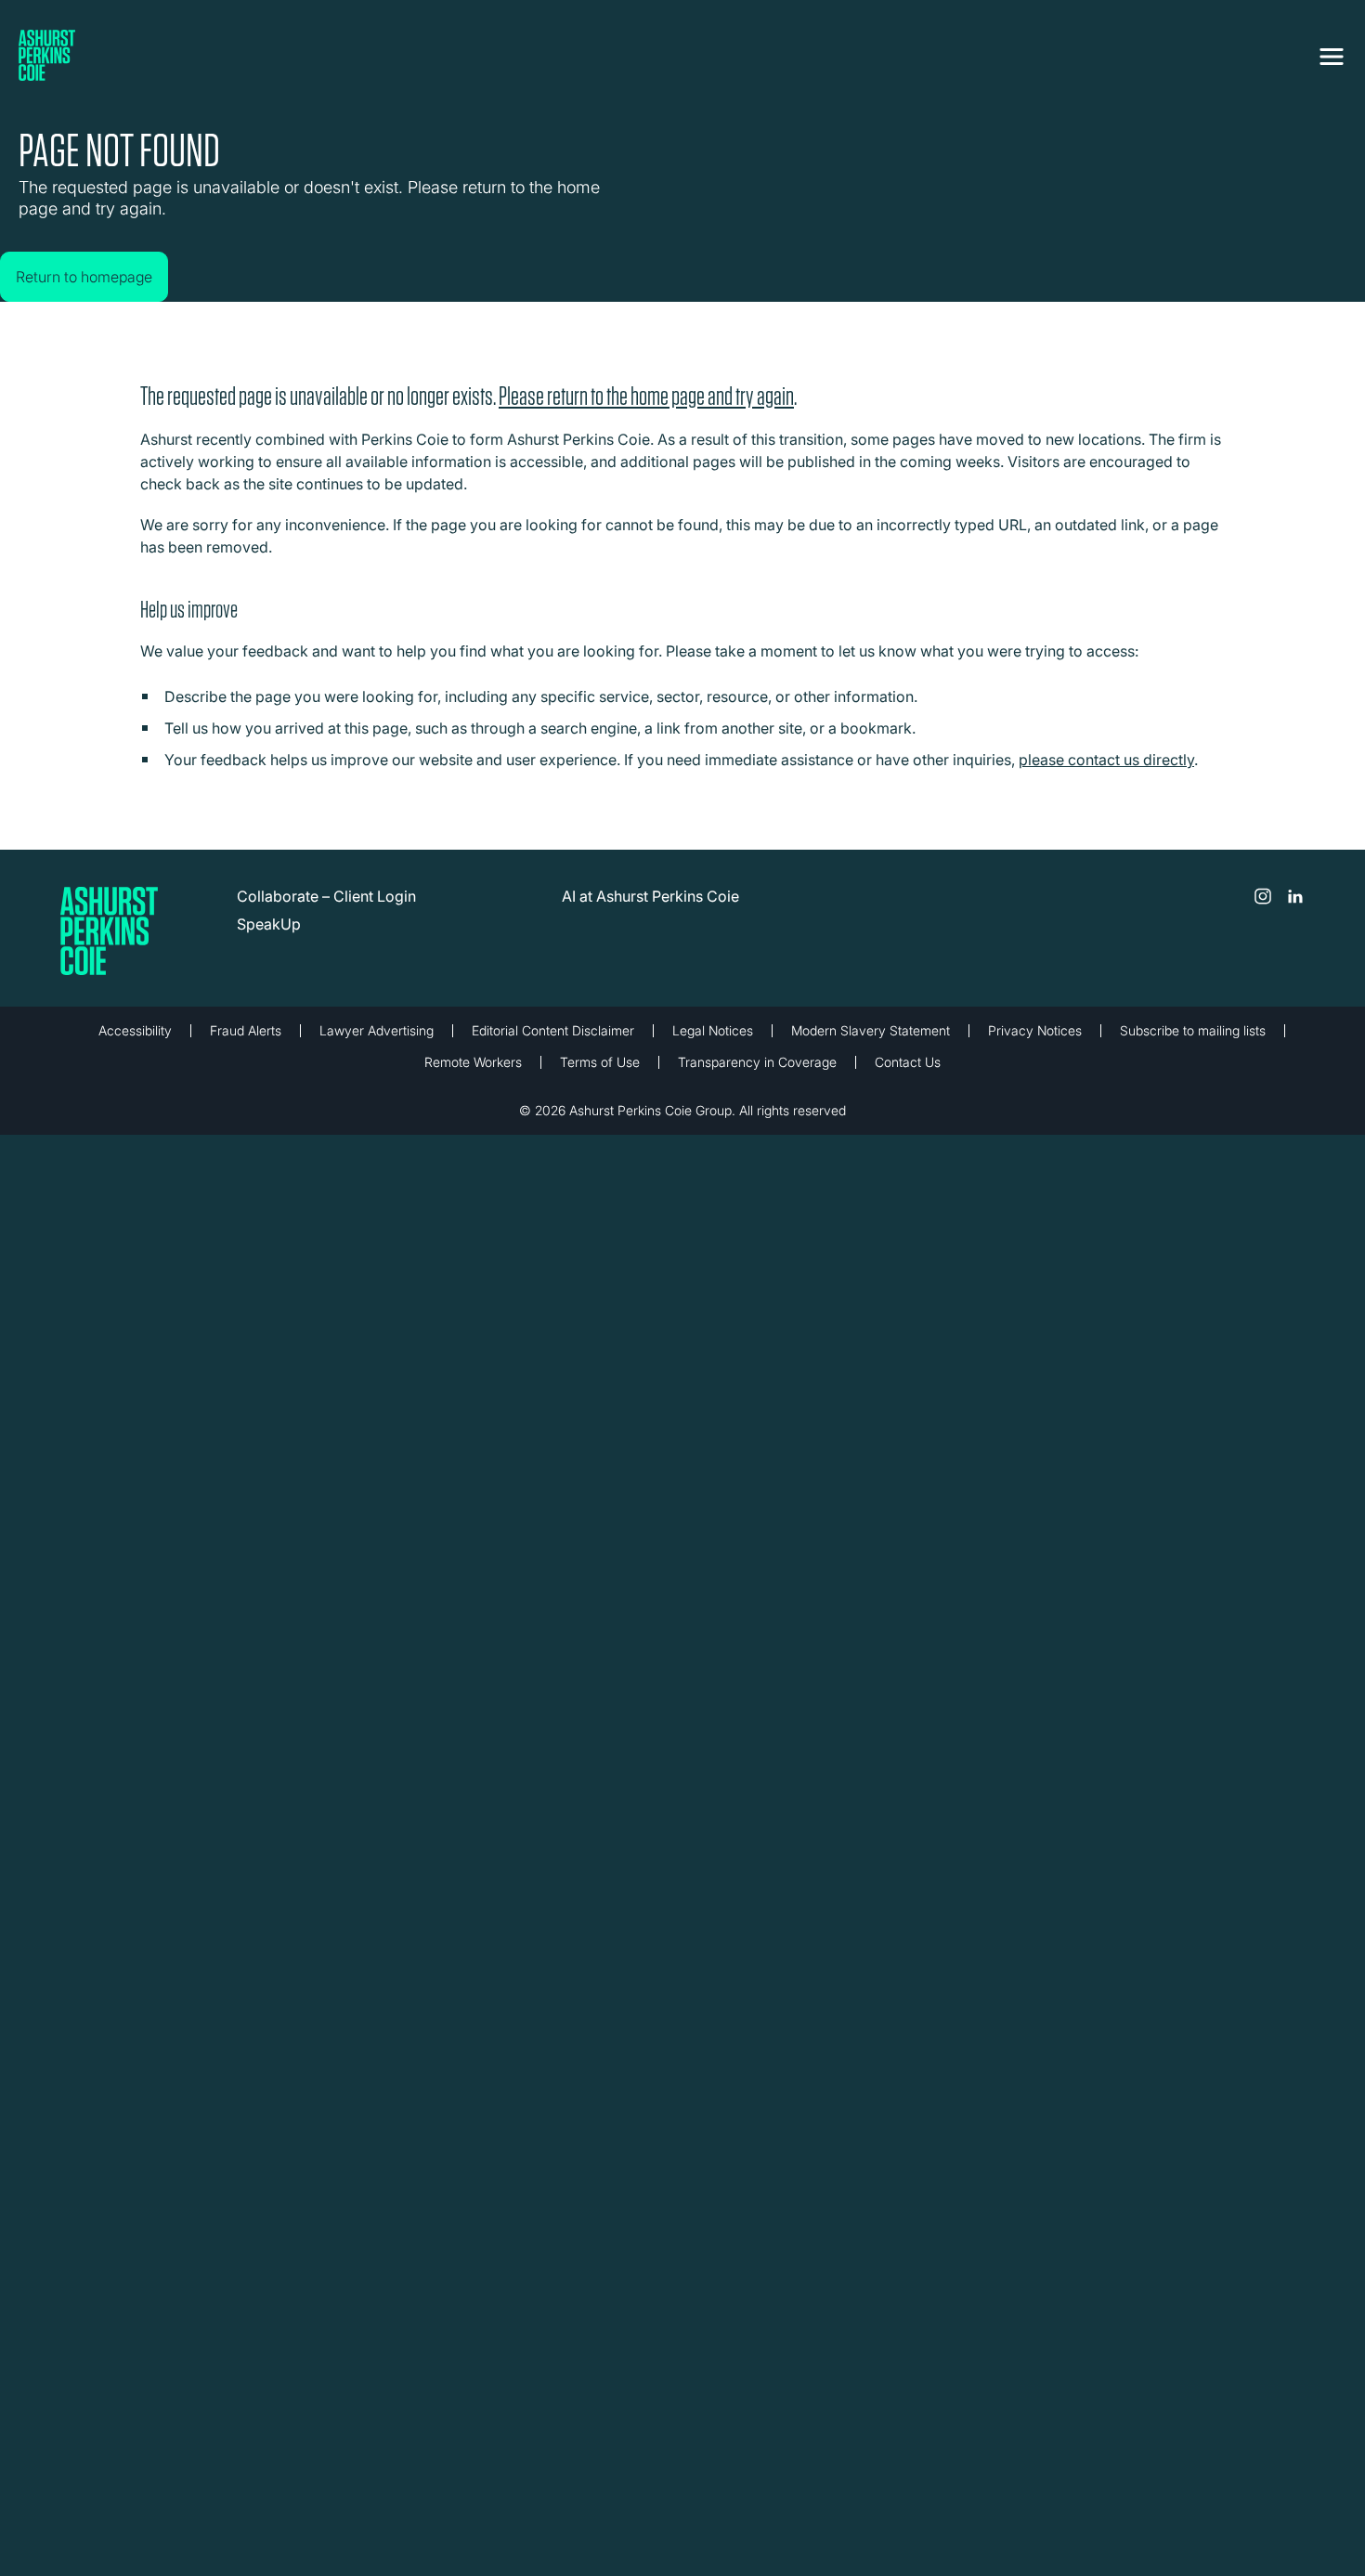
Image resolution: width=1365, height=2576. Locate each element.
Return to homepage (103, 258)
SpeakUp (269, 938)
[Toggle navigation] (1332, 53)
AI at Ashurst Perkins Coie (650, 910)
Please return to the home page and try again (646, 410)
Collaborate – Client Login (326, 910)
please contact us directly (1106, 774)
